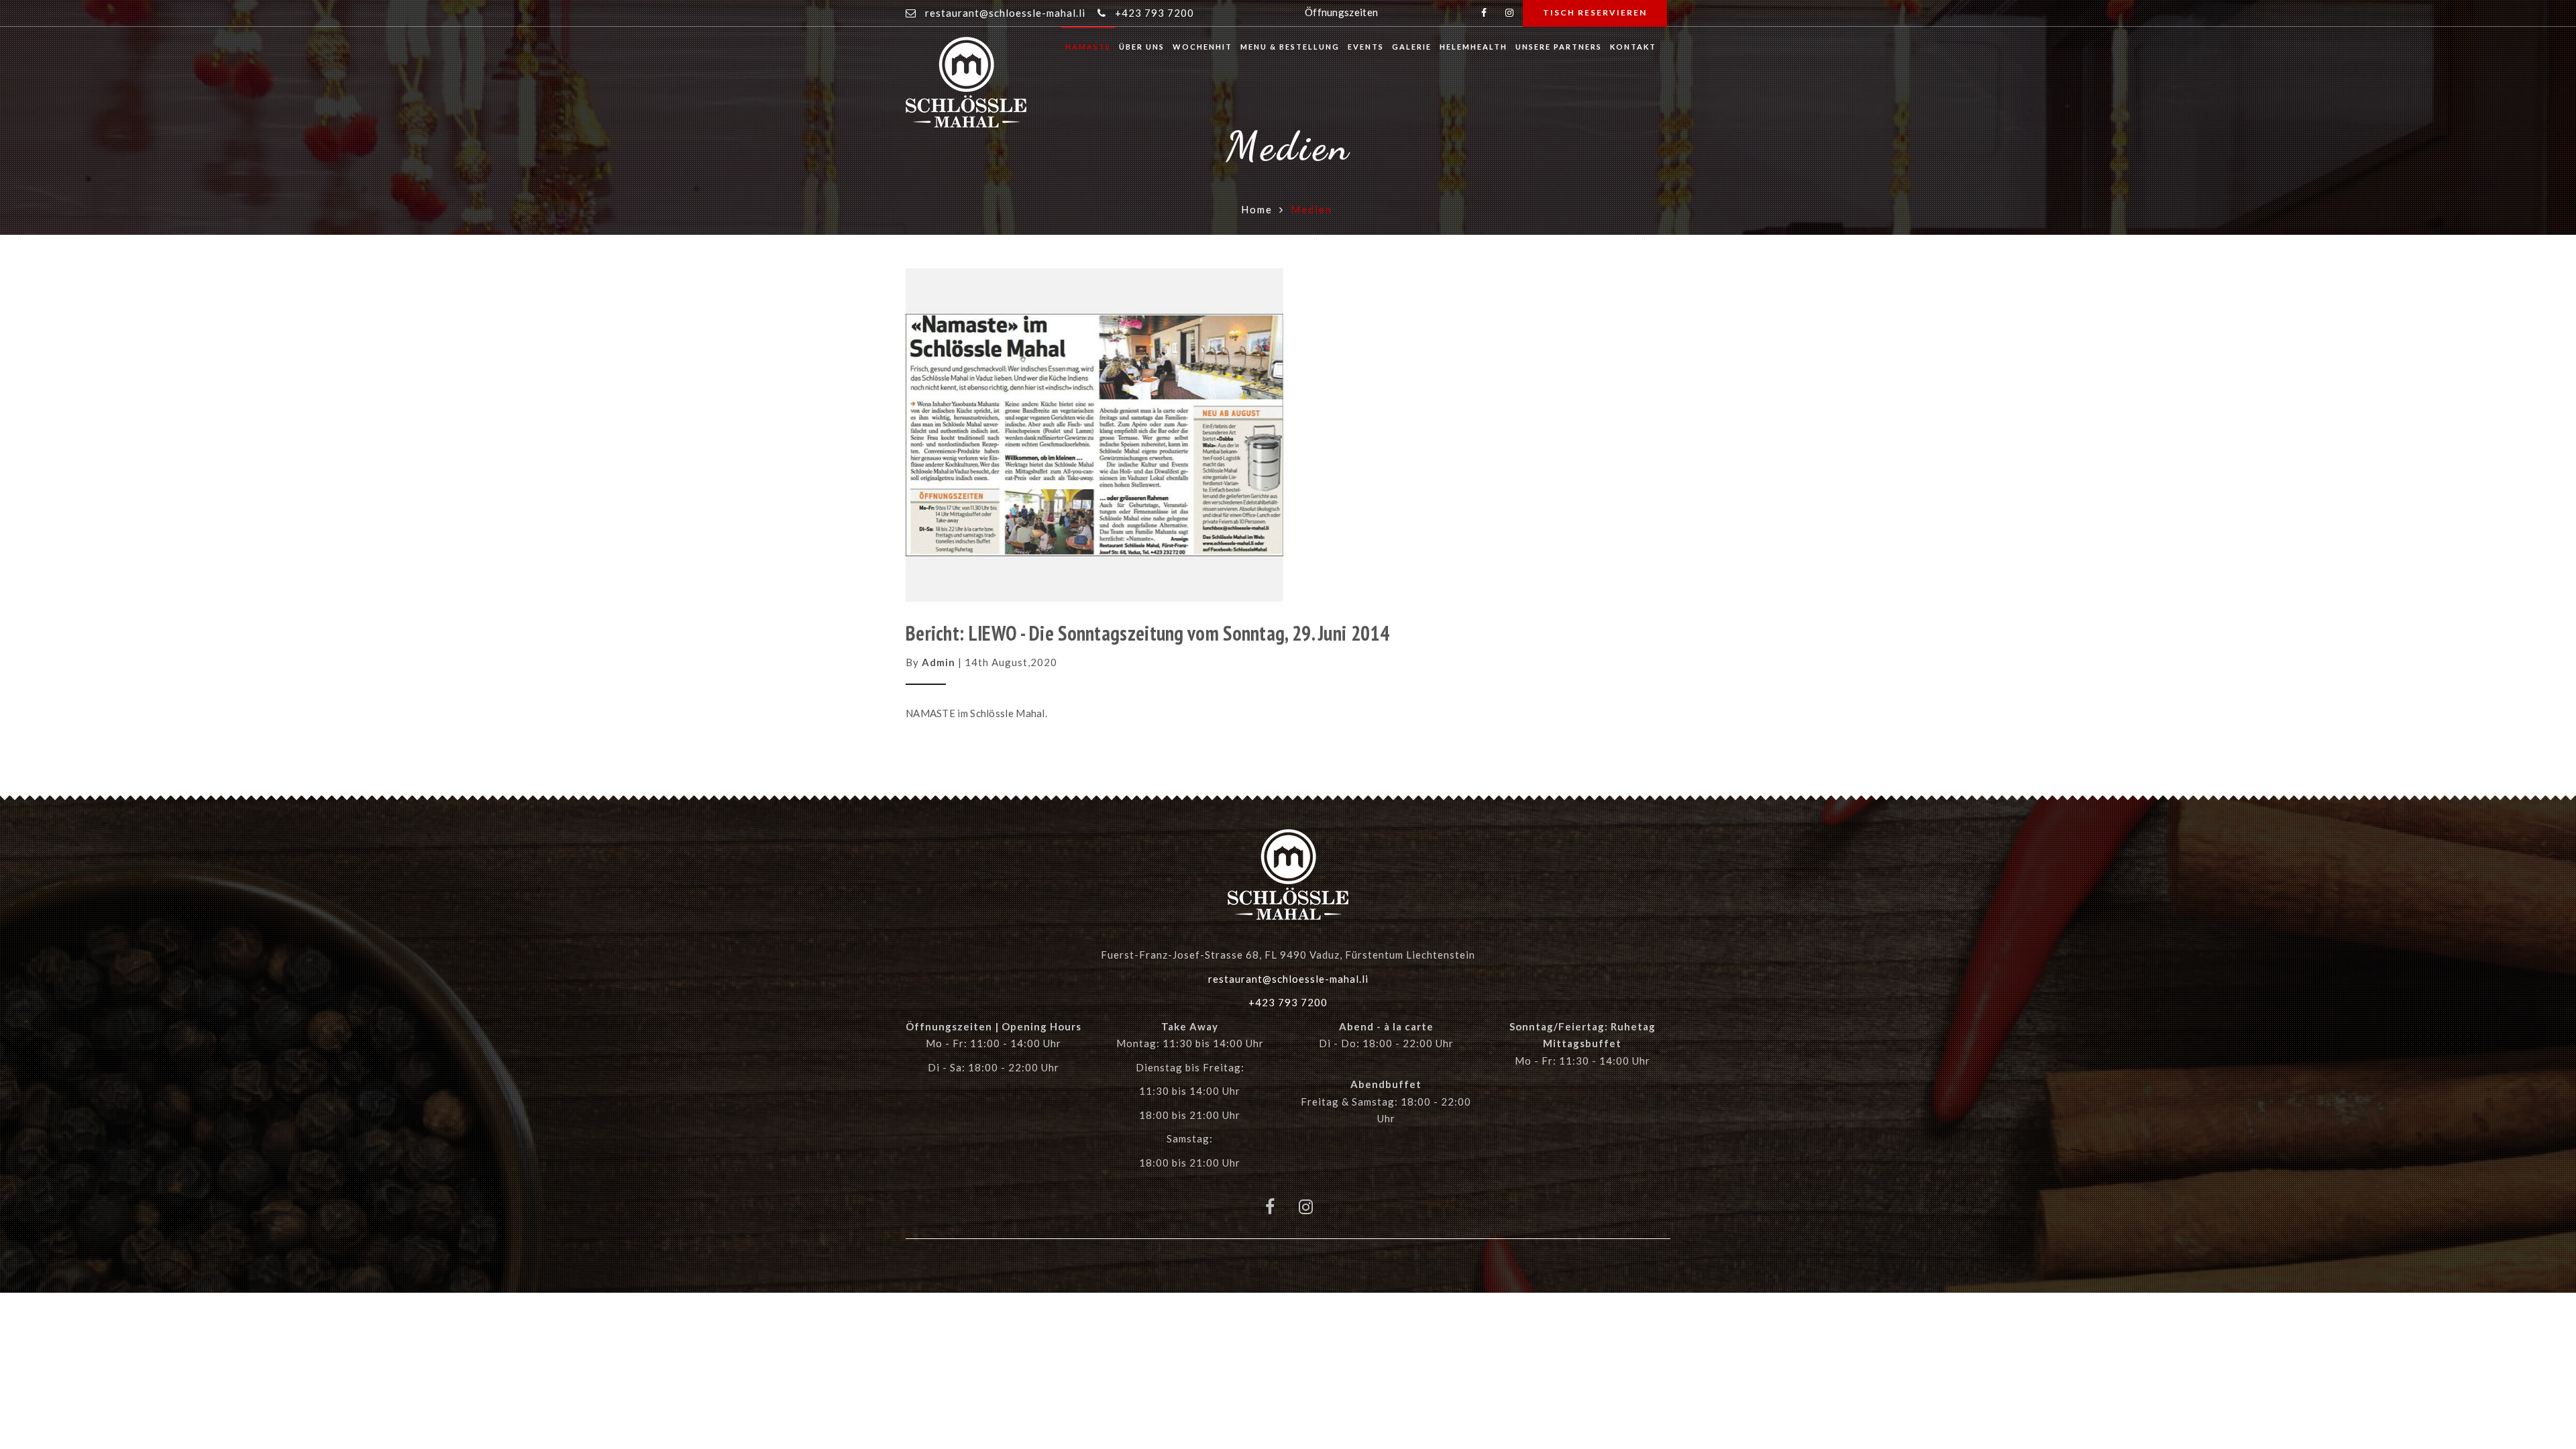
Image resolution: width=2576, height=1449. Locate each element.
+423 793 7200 (1155, 13)
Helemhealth (1473, 47)
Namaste (1088, 47)
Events (1366, 47)
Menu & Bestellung (1290, 47)
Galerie (1412, 47)
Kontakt (1633, 47)
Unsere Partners (1559, 47)
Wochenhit (1202, 47)
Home (1257, 209)
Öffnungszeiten (1341, 12)
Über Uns (1142, 47)
